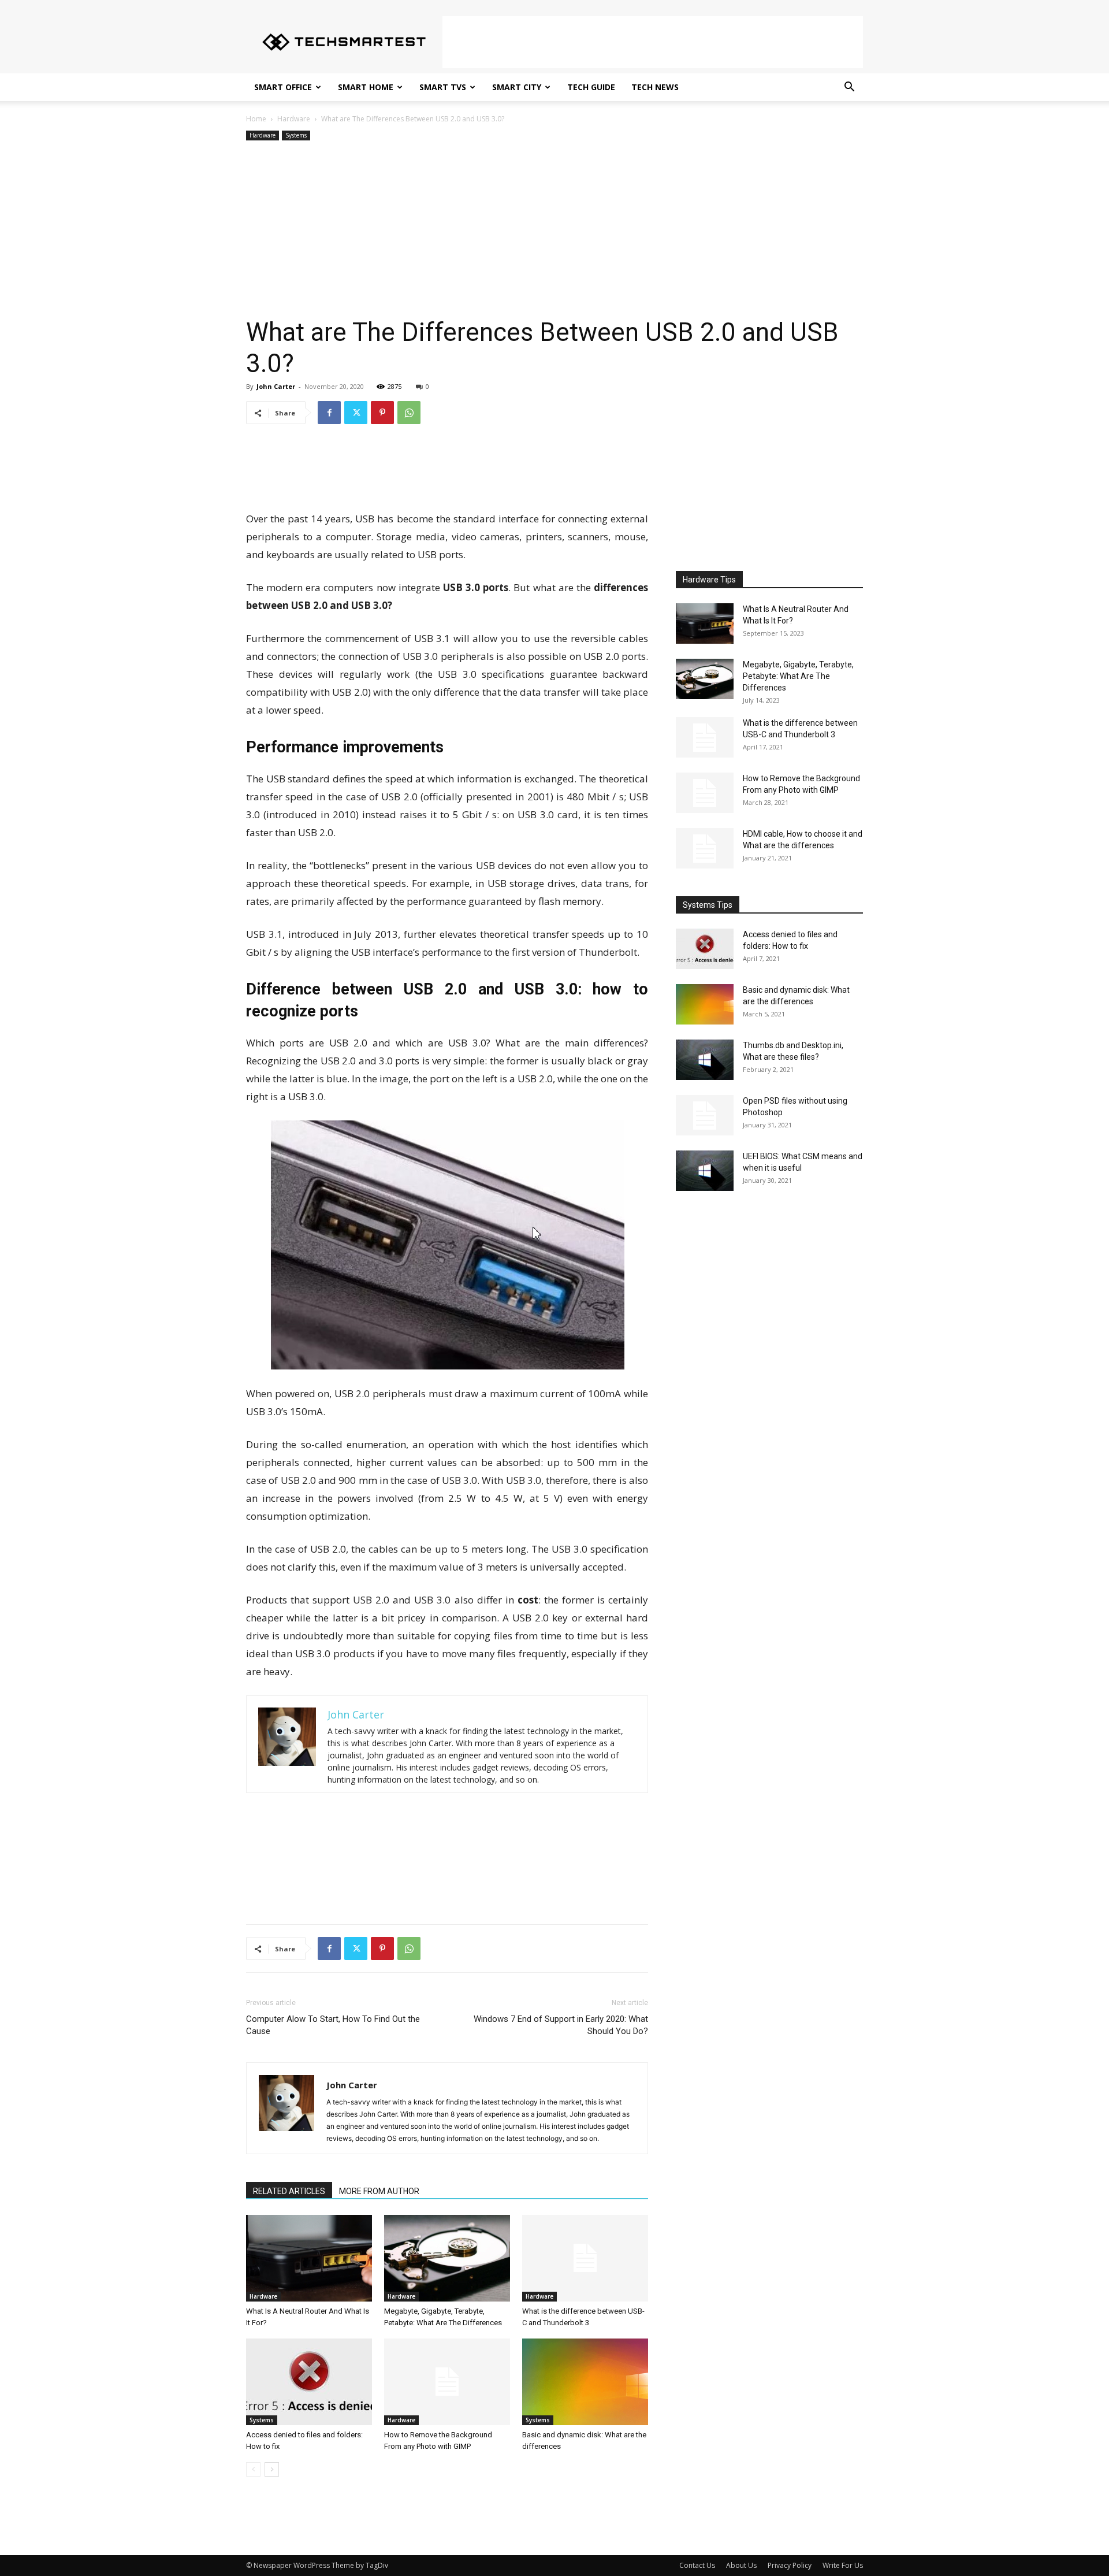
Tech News (655, 87)
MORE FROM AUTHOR (379, 2191)
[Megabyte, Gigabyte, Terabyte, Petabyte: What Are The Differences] (447, 2258)
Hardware (294, 119)
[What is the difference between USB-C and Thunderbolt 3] (585, 2258)
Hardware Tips (709, 580)
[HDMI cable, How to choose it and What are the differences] (705, 848)
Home (256, 119)
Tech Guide (591, 87)
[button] (849, 88)
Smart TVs (443, 87)
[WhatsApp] (409, 413)
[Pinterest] (382, 413)
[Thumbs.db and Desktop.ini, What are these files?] (705, 1060)
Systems (296, 135)
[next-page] (272, 2469)
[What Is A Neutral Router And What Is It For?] (309, 2258)
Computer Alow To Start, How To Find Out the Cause (333, 2025)
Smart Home (366, 87)
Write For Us (843, 2565)
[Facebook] (329, 413)
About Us (741, 2565)
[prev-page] (253, 2469)
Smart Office (283, 87)
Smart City (517, 87)
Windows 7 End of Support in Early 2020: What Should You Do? (561, 2025)
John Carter (276, 386)
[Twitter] (356, 413)
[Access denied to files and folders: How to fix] (309, 2382)
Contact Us (697, 2565)
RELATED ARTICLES (289, 2191)
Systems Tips (708, 905)
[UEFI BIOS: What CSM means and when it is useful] (705, 1171)
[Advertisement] (653, 42)
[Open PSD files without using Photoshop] (705, 1115)
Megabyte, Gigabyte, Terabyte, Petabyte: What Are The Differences (798, 676)
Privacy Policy (790, 2565)
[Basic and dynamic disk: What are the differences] (585, 2382)
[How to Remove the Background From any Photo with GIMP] (447, 2382)
